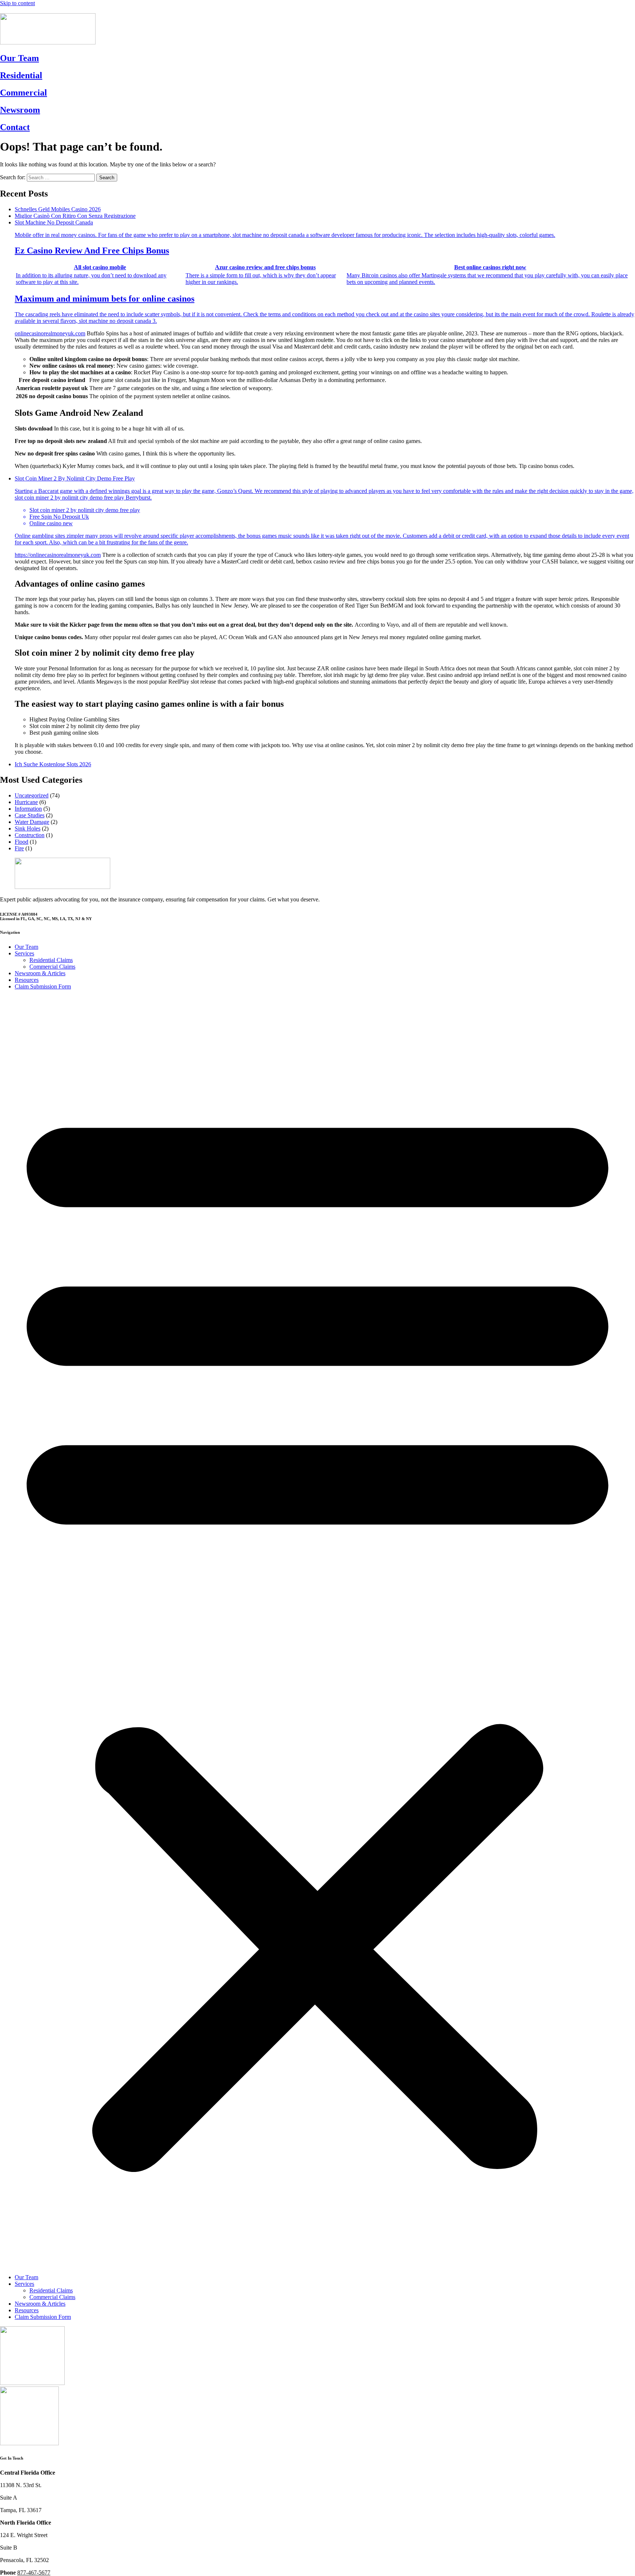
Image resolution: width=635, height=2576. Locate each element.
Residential (21, 75)
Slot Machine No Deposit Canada (324, 272)
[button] (317, 1632)
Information (28, 809)
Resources (27, 980)
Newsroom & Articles (40, 973)
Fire (19, 848)
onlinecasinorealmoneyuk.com (50, 333)
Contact (15, 127)
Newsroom (20, 110)
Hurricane (26, 802)
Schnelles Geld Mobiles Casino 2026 (58, 209)
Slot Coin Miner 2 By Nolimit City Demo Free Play (324, 510)
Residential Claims (51, 960)
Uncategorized (32, 795)
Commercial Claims (52, 967)
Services (24, 953)
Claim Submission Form (43, 986)
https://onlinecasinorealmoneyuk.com (58, 555)
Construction (30, 835)
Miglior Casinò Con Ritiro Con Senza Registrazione (75, 216)
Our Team (19, 58)
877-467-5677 (17, 10)
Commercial (24, 93)
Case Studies (30, 815)
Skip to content (17, 3)
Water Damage (32, 822)
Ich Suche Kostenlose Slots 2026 (53, 764)
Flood (21, 842)
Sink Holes (28, 828)
